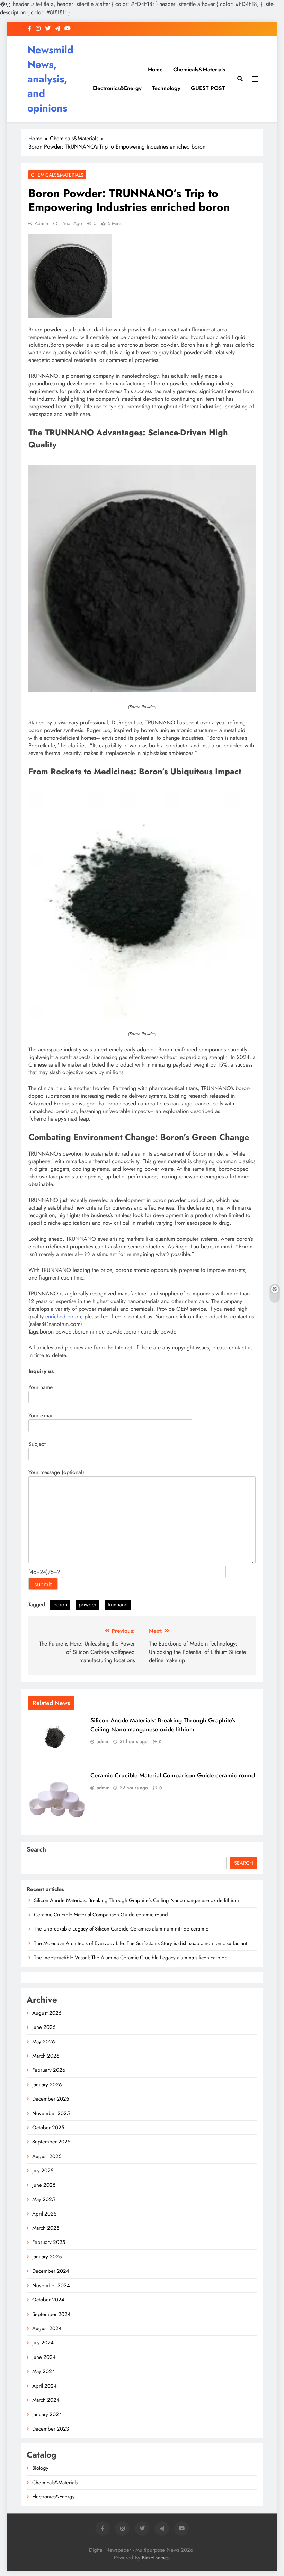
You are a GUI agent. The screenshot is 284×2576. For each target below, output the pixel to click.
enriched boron (63, 1316)
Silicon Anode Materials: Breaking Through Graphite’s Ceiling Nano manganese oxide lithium (163, 1725)
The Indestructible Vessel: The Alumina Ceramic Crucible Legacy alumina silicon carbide (131, 1958)
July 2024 (43, 2343)
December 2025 (51, 2099)
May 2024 (44, 2371)
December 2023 (51, 2429)
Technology (166, 88)
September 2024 (51, 2314)
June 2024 (44, 2357)
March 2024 (46, 2400)
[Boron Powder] (142, 690)
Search (36, 1849)
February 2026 (49, 2070)
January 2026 (47, 2085)
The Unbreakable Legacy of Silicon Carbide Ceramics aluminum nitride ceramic (121, 1929)
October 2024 (48, 2300)
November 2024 (51, 2285)
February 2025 (49, 2242)
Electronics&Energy (117, 88)
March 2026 (46, 2056)
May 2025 (43, 2199)
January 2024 (47, 2414)
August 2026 (47, 2013)
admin (41, 223)
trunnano (118, 1605)
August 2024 (47, 2328)
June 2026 (44, 2027)
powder (87, 1605)
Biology (40, 2468)
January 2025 (47, 2257)
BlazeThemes (155, 2558)
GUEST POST (208, 88)
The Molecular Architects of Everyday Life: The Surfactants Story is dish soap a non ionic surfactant (141, 1943)
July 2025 (43, 2171)
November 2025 (51, 2113)
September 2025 (51, 2142)
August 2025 (47, 2156)
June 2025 (44, 2185)
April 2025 (44, 2214)
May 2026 (44, 2042)
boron (60, 1605)
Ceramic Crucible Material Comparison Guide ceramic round (173, 1775)
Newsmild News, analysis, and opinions (50, 79)
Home (155, 69)
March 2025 (46, 2228)
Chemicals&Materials (199, 69)
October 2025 (48, 2128)
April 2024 (45, 2386)
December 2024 (51, 2271)
